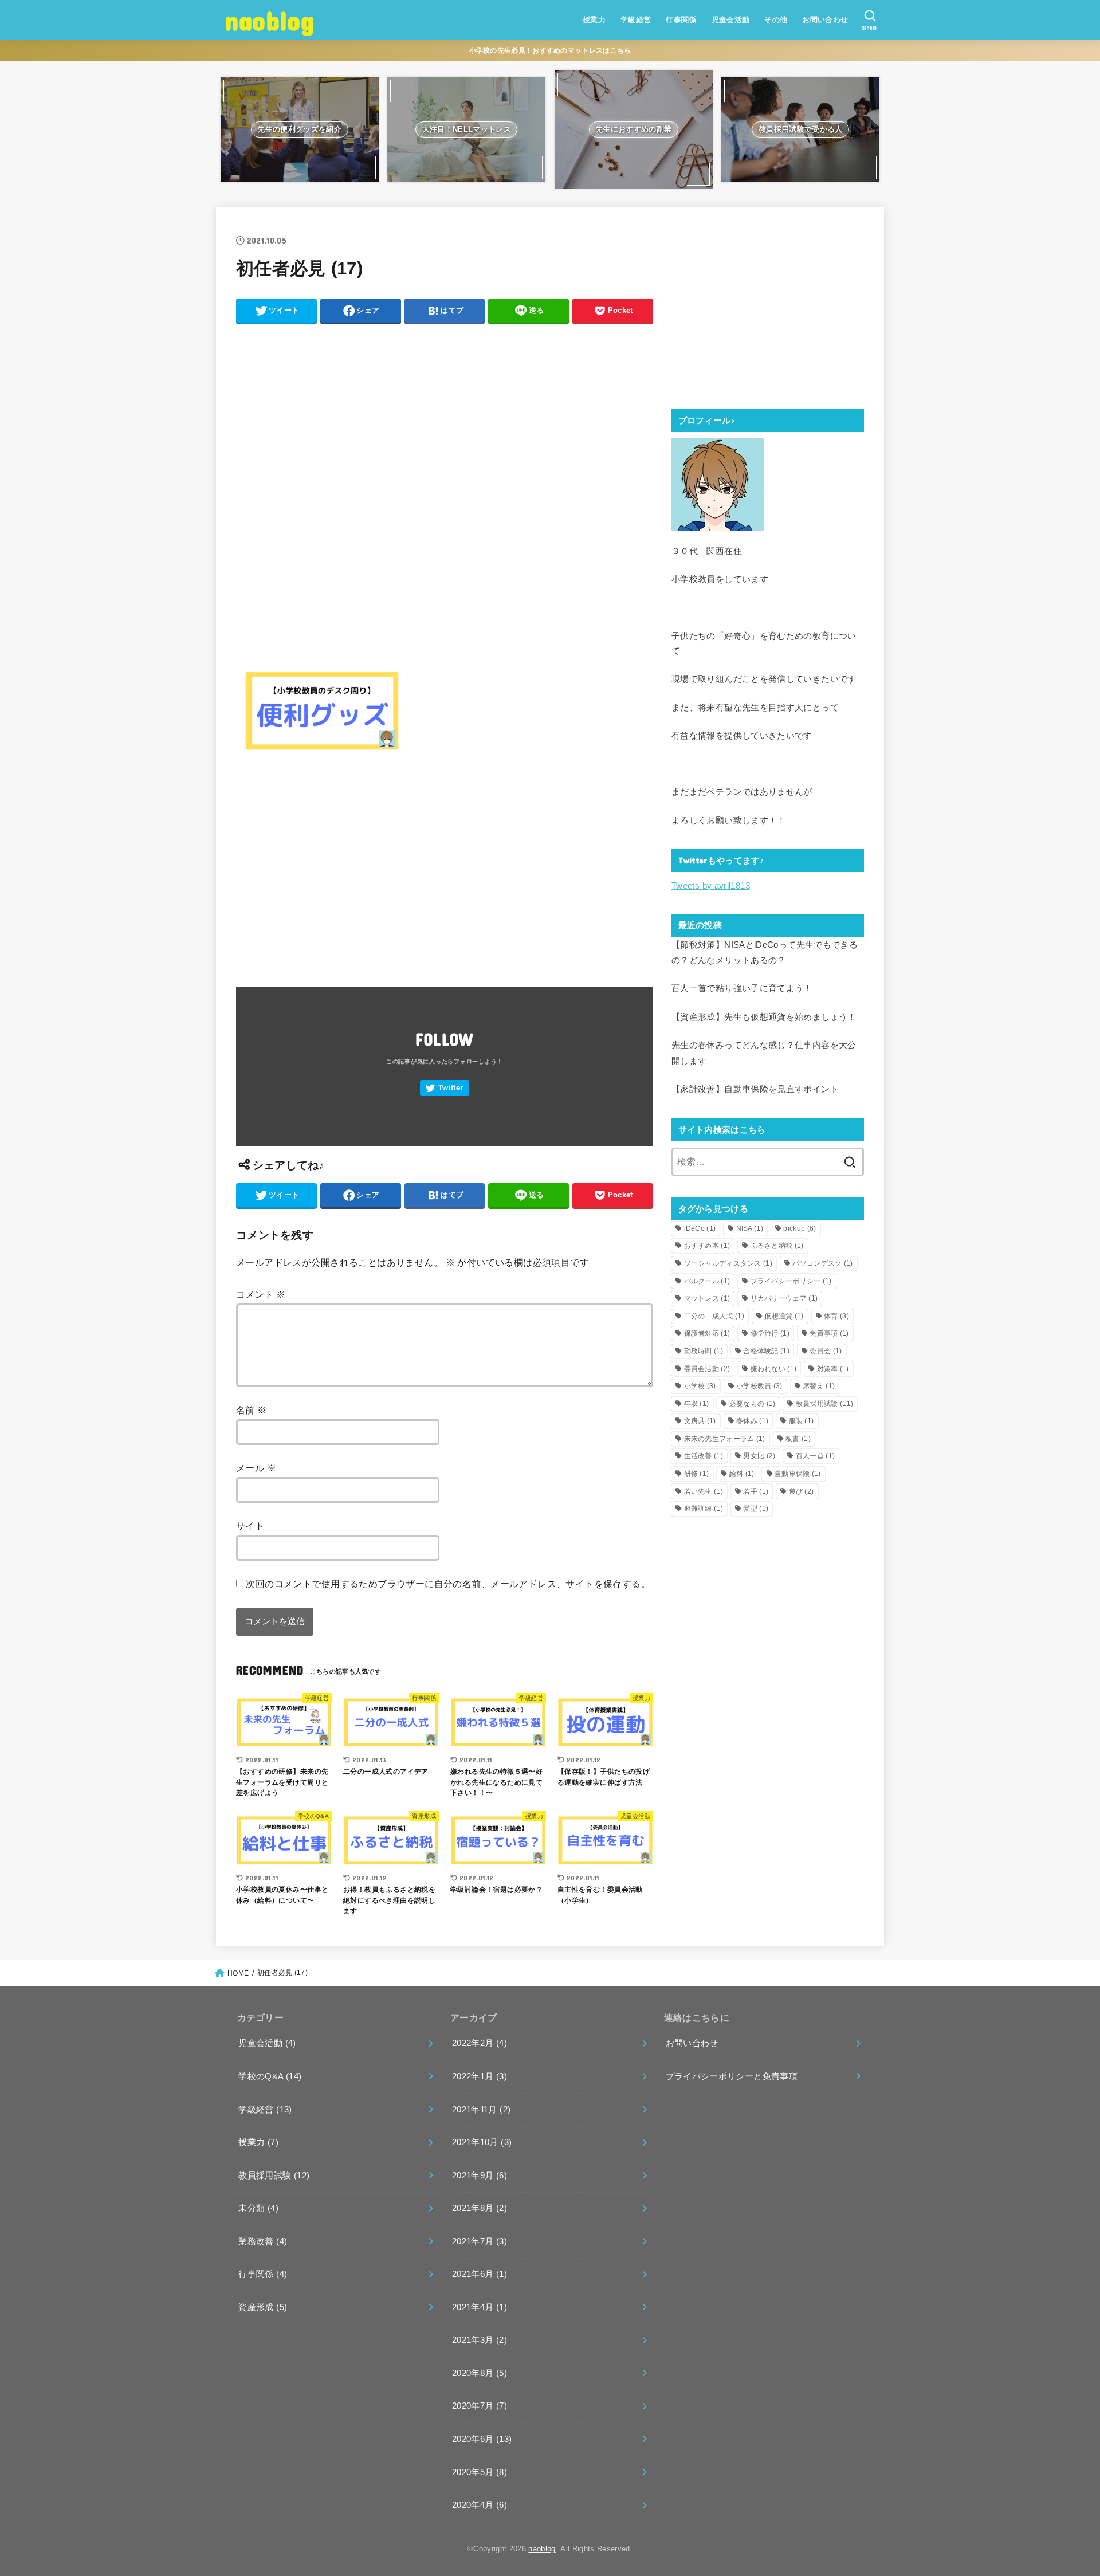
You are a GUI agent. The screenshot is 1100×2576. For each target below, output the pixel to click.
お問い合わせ (825, 20)
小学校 (700, 1386)
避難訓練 (704, 1509)
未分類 (258, 2208)
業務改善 (263, 2241)
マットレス (707, 1298)
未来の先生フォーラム (725, 1439)
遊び (802, 1491)
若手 (756, 1491)
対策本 (833, 1369)
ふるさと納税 (777, 1246)
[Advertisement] (445, 412)
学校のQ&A (270, 2076)
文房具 (700, 1421)
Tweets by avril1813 (711, 886)
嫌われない (774, 1369)
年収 (697, 1404)
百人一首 (815, 1456)
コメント (261, 1294)
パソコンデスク (822, 1263)
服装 (802, 1421)
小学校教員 (759, 1386)
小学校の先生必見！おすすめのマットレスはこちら (550, 50)
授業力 (594, 20)
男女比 (759, 1456)
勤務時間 (704, 1351)
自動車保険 (798, 1474)
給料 (742, 1474)
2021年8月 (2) (480, 2208)
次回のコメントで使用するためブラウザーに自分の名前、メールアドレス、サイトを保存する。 (448, 1584)
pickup (800, 1228)
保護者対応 (707, 1333)
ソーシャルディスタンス (728, 1263)
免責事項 (829, 1333)
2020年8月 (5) (480, 2373)
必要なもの (753, 1404)
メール (256, 1468)
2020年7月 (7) (480, 2406)
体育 (836, 1316)
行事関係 (681, 20)
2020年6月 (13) (482, 2439)
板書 (798, 1439)
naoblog (270, 20)
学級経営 (636, 20)
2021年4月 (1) (480, 2307)
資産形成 (263, 2307)
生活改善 (704, 1456)
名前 (252, 1410)
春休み (752, 1421)
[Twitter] (445, 1088)
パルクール (707, 1281)
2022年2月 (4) (480, 2043)
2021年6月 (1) (480, 2274)
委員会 (826, 1351)
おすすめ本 (707, 1246)
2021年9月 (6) (480, 2176)
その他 (776, 20)
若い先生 (704, 1491)
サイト (250, 1526)
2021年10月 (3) (482, 2142)
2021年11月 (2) (481, 2110)
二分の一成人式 (714, 1316)
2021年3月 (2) (480, 2340)
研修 (697, 1474)
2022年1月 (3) (480, 2076)
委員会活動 (707, 1369)
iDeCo (700, 1228)
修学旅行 (770, 1333)
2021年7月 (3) (480, 2241)
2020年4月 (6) (480, 2505)
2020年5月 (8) (480, 2472)
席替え (819, 1386)
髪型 (756, 1509)
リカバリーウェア (784, 1298)
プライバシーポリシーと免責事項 (732, 2076)
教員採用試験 (824, 1404)
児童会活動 (731, 20)
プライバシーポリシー (791, 1281)
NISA (750, 1228)
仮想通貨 (784, 1316)
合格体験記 (766, 1351)
